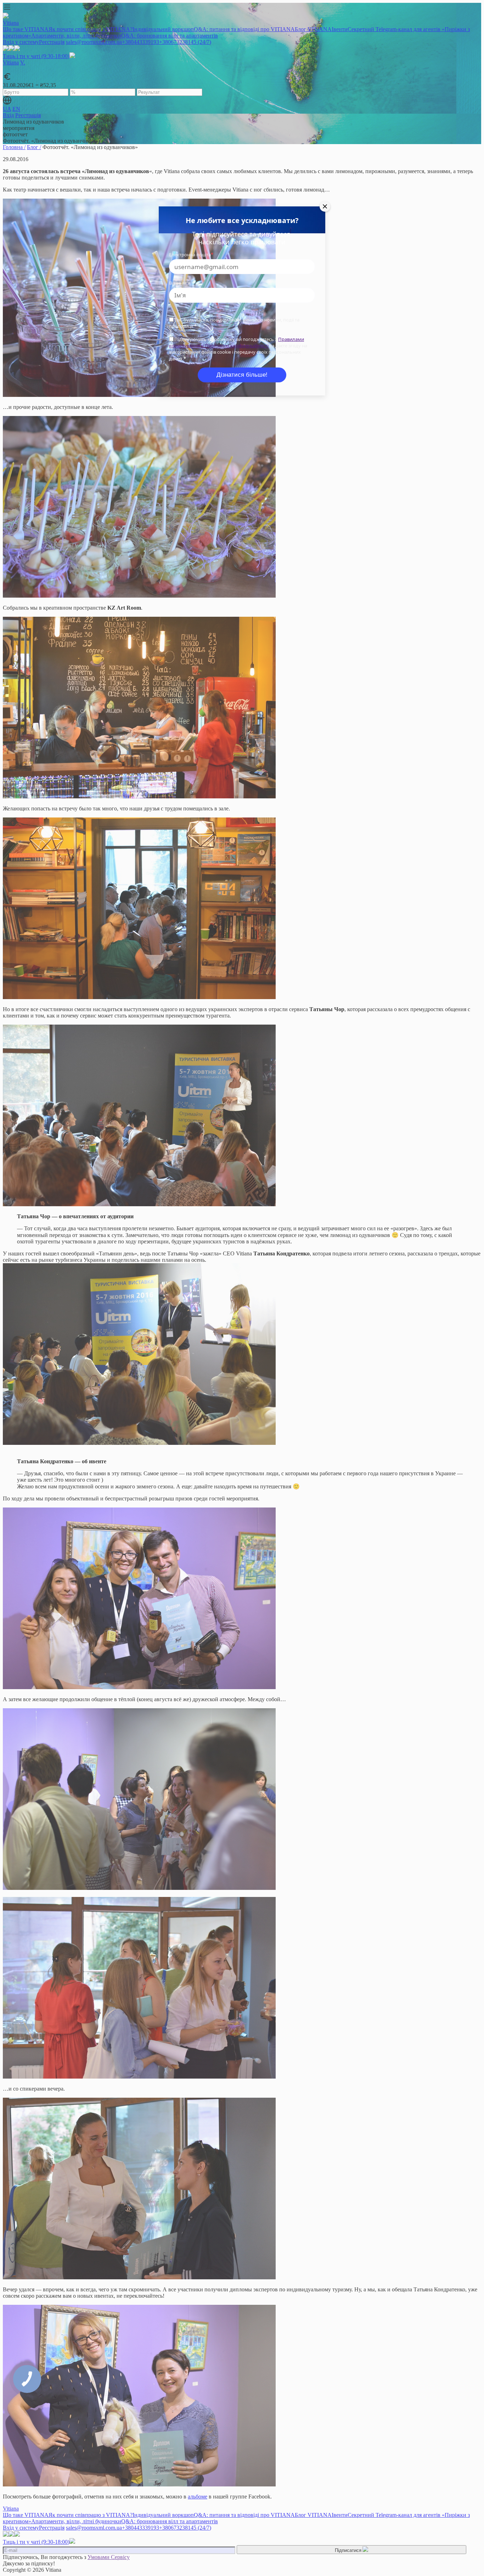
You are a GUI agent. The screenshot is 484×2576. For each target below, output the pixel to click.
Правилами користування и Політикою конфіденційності (237, 342)
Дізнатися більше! (242, 375)
